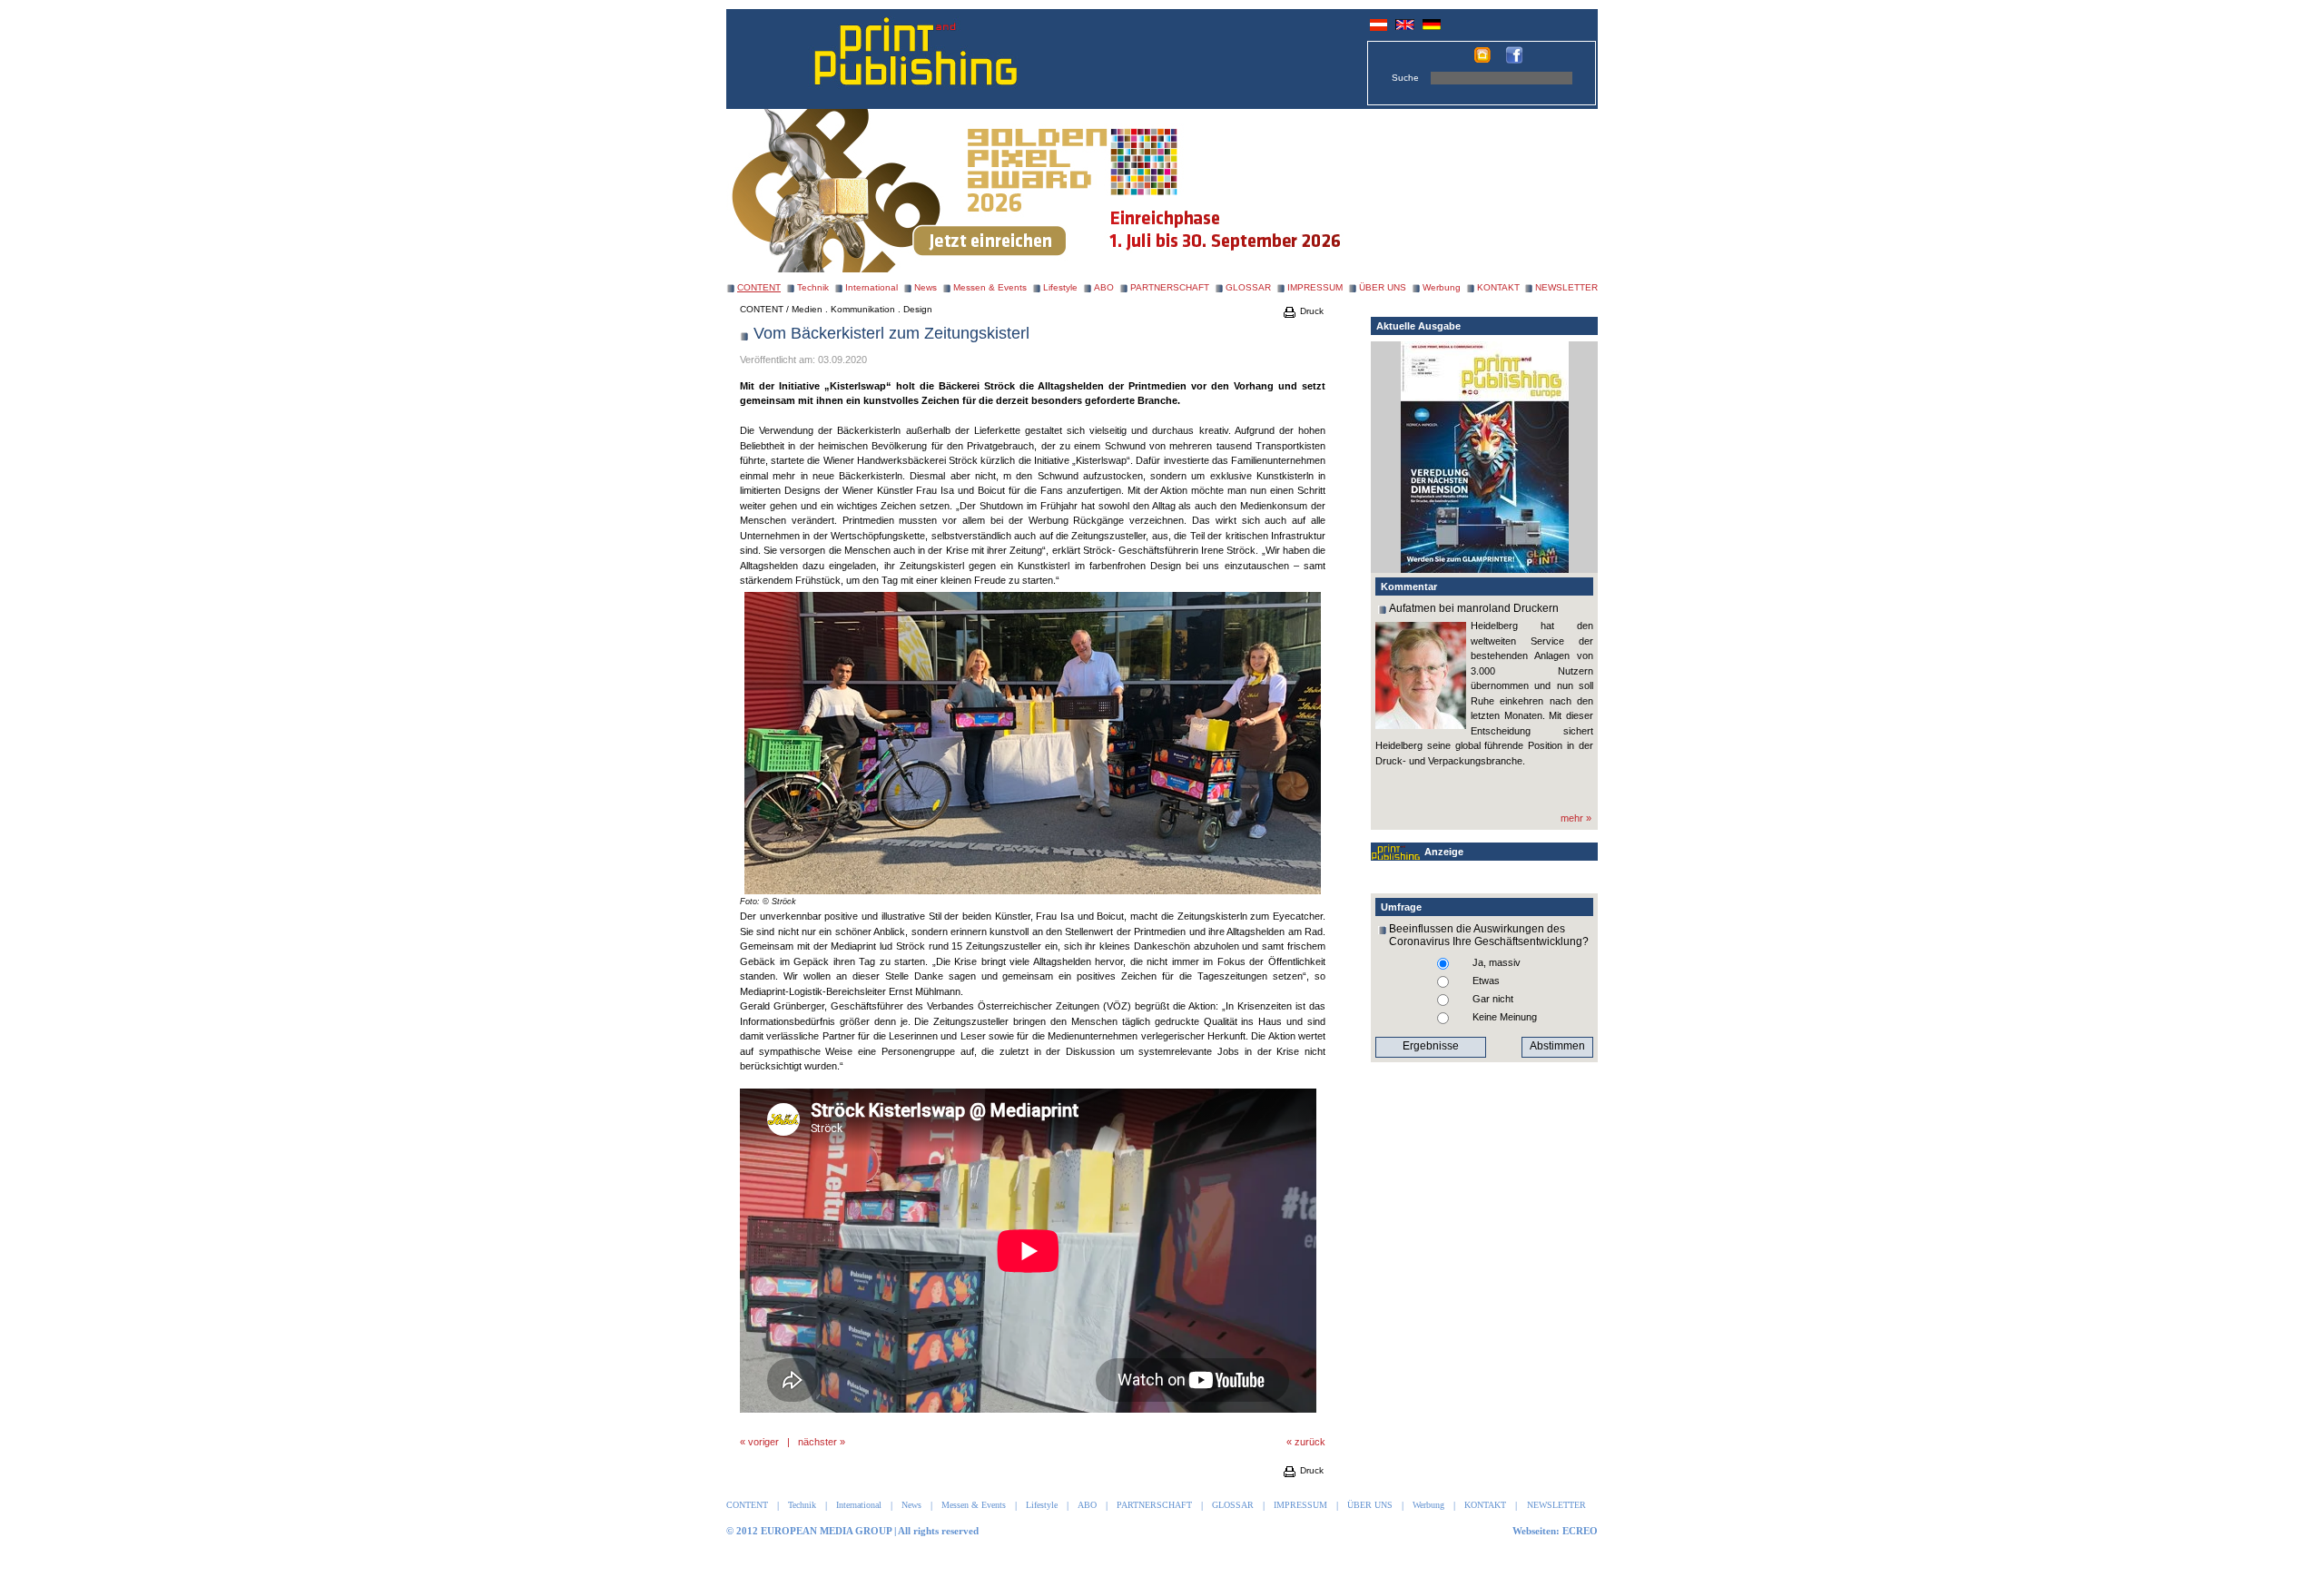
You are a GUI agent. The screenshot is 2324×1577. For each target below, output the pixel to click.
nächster (817, 1442)
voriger (763, 1442)
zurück (1310, 1442)
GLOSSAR (1248, 287)
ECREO (1580, 1531)
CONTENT (762, 309)
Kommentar (1409, 586)
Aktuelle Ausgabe (1418, 326)
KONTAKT (1498, 287)
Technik (813, 287)
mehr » (1576, 818)
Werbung (1442, 287)
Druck (1310, 311)
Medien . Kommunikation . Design (862, 309)
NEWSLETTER (1566, 287)
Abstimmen (1557, 1046)
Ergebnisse (1431, 1046)
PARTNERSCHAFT (1170, 287)
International (871, 287)
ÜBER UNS (1383, 287)
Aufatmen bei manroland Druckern (1474, 608)
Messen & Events (990, 287)
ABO (1104, 287)
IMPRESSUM (1315, 287)
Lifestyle (1060, 287)
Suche (1405, 78)
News (926, 287)
